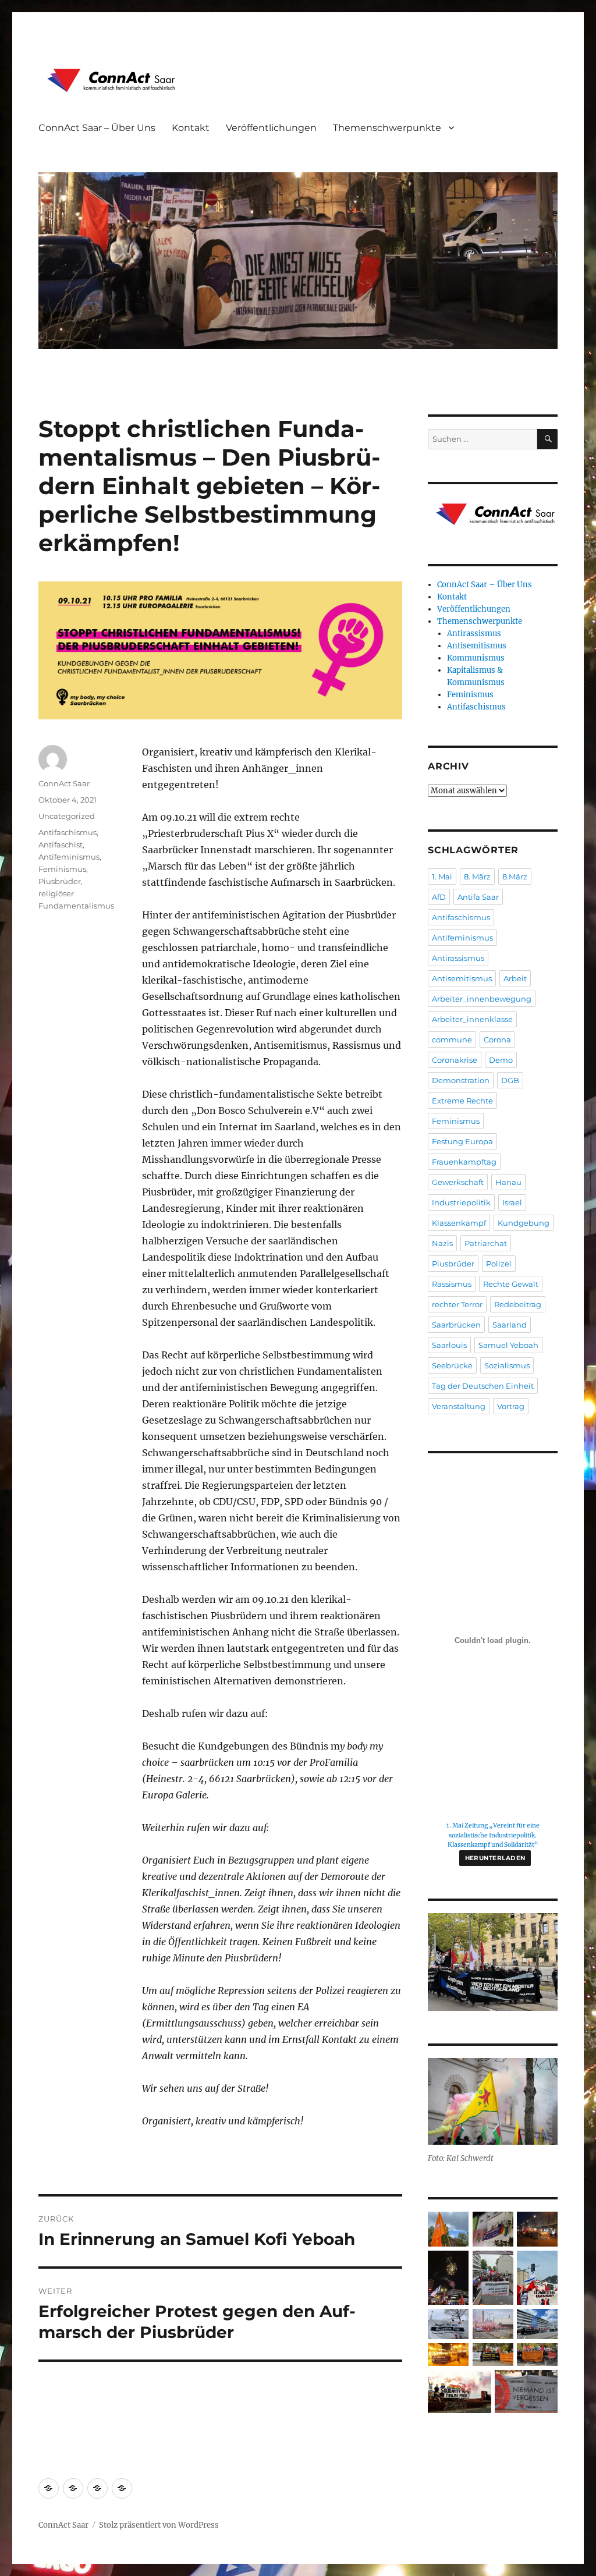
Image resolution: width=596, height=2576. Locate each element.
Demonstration (461, 1080)
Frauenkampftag (464, 1162)
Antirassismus (474, 634)
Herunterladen (495, 1858)
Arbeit (515, 978)
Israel (512, 1202)
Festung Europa (462, 1141)
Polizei (499, 1264)
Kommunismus (476, 658)
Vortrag (511, 1406)
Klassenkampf (459, 1223)
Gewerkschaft (458, 1182)
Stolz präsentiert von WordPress (159, 2525)
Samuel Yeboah (508, 1345)
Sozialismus (507, 1365)
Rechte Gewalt (511, 1284)
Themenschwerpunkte (387, 128)
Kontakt (191, 128)
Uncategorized (67, 816)
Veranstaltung (459, 1406)
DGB (510, 1080)
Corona (497, 1039)
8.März (515, 877)
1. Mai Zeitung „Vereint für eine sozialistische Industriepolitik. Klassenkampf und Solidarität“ (493, 1835)
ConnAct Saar (64, 783)
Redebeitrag (518, 1304)
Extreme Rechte (462, 1101)
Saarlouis (449, 1345)
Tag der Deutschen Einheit (483, 1386)
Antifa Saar (478, 897)
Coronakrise (455, 1060)
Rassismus (452, 1284)
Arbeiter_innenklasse (472, 1019)
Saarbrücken (456, 1325)
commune (452, 1039)
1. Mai (442, 877)
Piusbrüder (60, 881)
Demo (501, 1060)
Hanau (508, 1182)
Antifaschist (61, 845)
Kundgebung (524, 1223)
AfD (439, 897)
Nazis (442, 1243)
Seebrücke (452, 1365)
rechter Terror (457, 1304)
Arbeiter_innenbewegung (482, 999)
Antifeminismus (69, 857)
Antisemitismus (477, 646)
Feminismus (62, 869)
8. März (477, 877)
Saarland (510, 1325)
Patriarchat (486, 1243)
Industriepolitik (461, 1202)
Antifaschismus (68, 832)
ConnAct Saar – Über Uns (97, 128)
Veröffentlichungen (271, 128)
